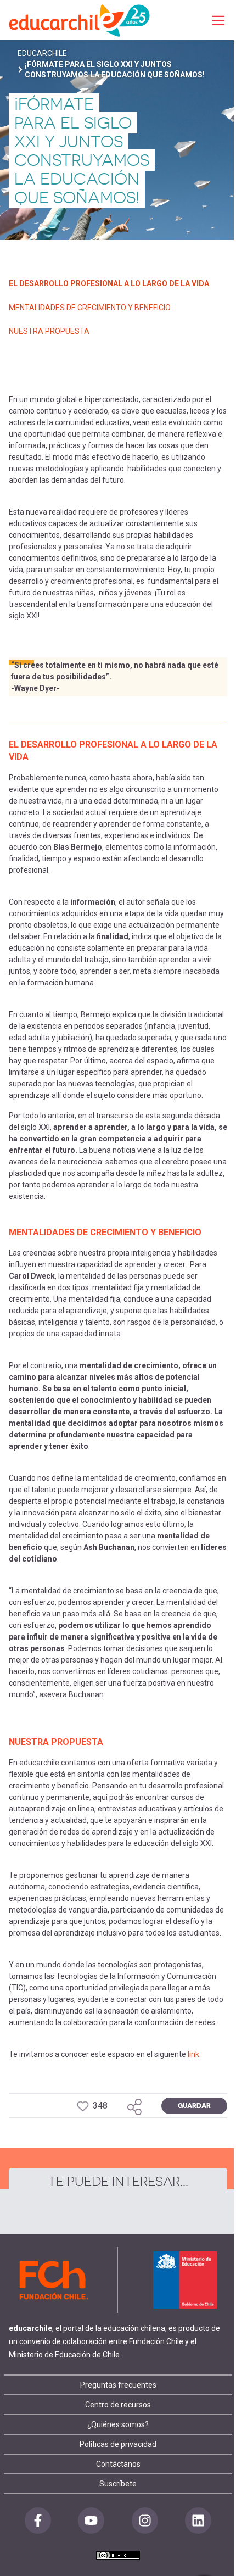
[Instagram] (145, 2521)
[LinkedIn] (198, 2521)
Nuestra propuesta (49, 331)
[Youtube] (91, 2521)
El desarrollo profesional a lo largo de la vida (109, 283)
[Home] (80, 20)
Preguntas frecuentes (118, 2385)
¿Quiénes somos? (118, 2424)
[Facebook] (38, 2521)
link (193, 2054)
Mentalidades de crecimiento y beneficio (90, 308)
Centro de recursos (118, 2405)
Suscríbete (118, 2484)
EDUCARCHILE (42, 53)
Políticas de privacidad (118, 2444)
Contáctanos (118, 2464)
